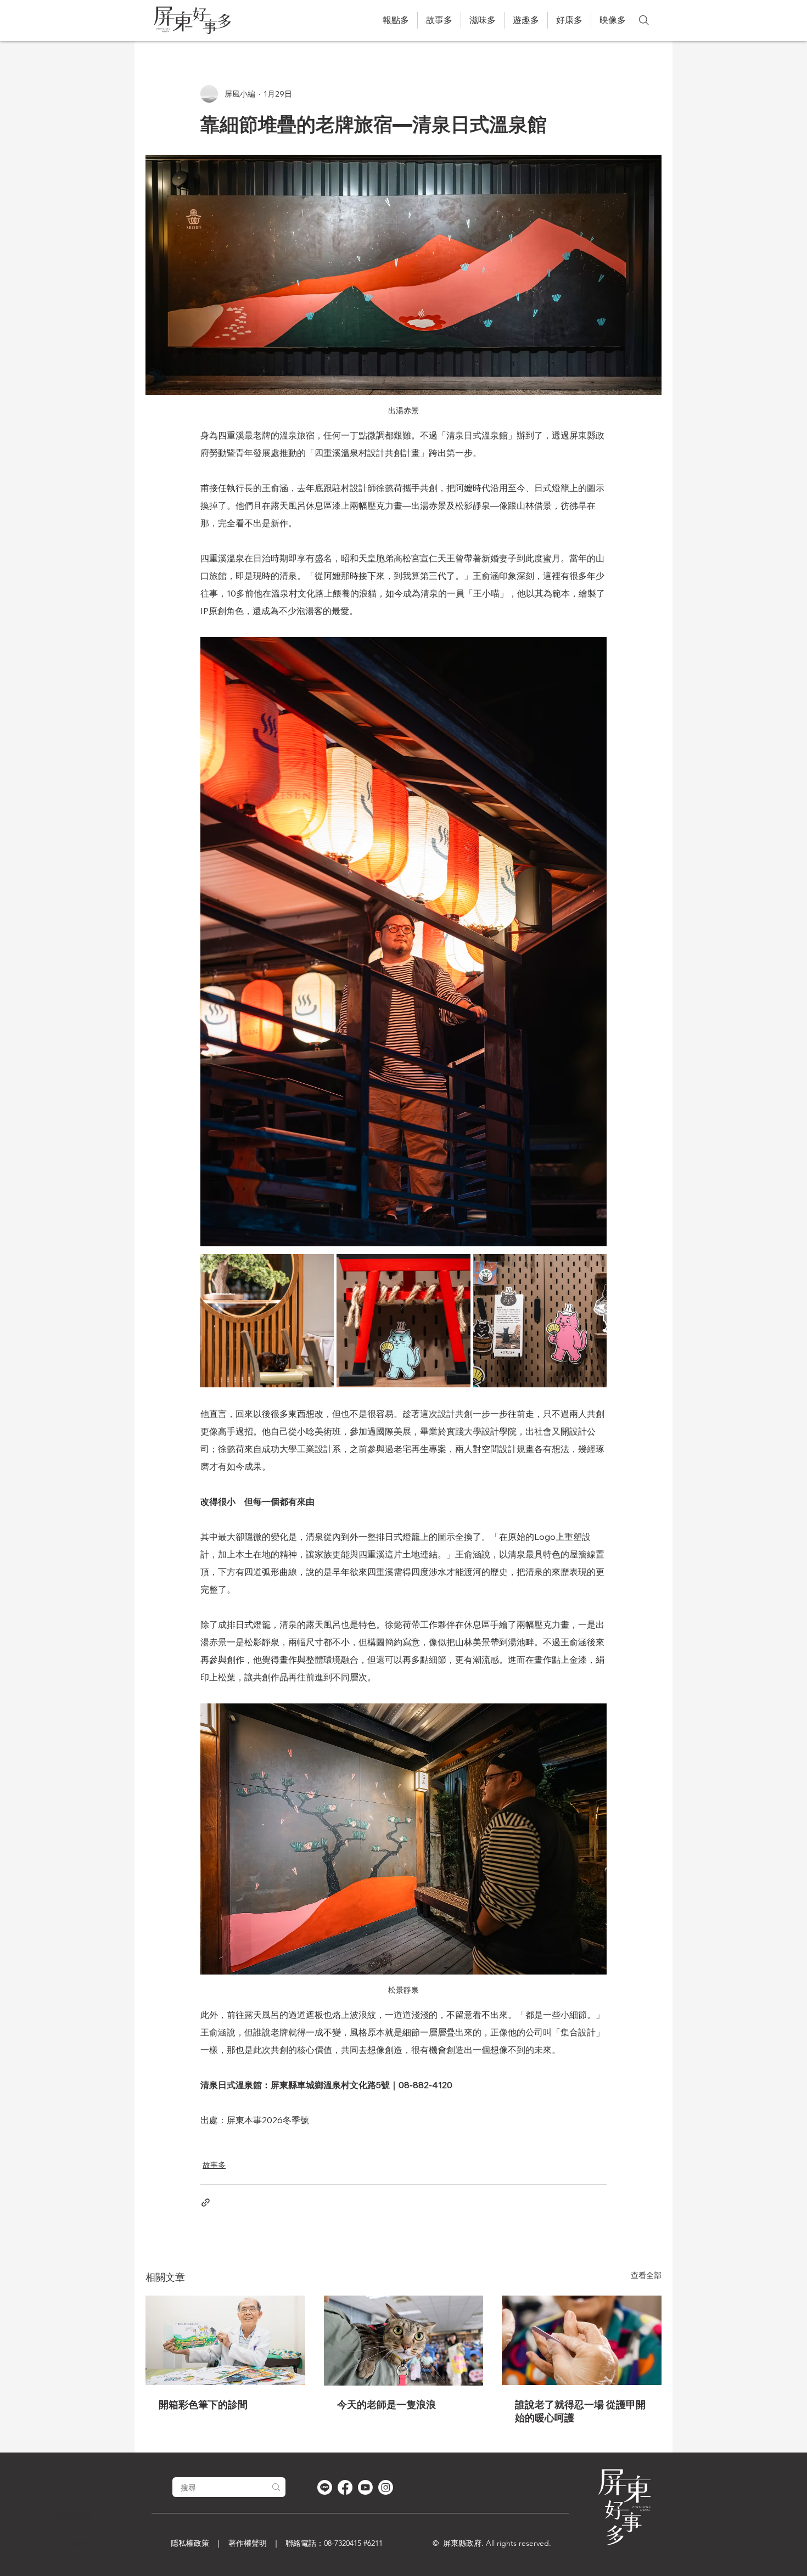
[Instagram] (386, 2487)
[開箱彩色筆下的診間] (225, 2340)
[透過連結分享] (206, 2203)
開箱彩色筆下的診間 (203, 2405)
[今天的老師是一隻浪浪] (404, 2341)
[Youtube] (365, 2487)
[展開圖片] (267, 1321)
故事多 (214, 2165)
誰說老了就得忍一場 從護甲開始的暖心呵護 (580, 2411)
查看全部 (646, 2275)
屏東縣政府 (462, 2543)
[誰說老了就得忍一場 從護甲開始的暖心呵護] (582, 2340)
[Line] (325, 2487)
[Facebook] (345, 2487)
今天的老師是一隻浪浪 (386, 2405)
